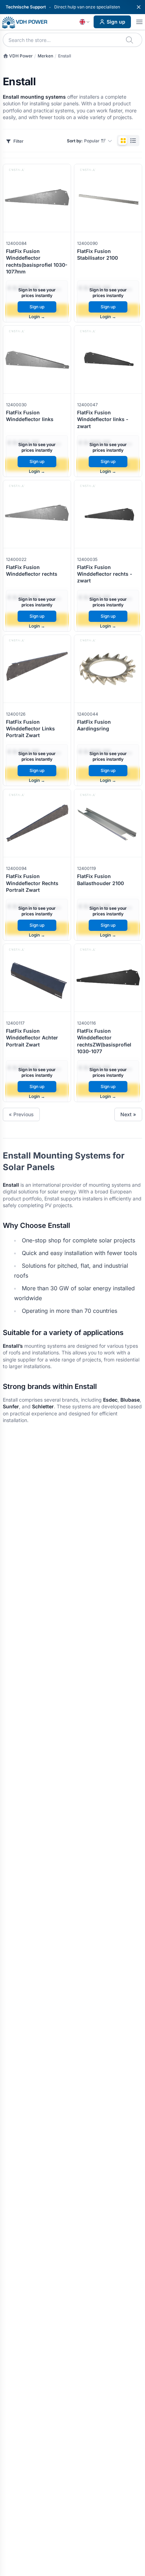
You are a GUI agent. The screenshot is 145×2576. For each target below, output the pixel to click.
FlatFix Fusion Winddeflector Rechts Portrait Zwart (32, 883)
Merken (45, 56)
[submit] (130, 40)
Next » (128, 1114)
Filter (18, 141)
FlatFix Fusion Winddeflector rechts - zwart (105, 574)
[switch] (128, 141)
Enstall (65, 56)
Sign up (116, 22)
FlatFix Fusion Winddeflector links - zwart (103, 419)
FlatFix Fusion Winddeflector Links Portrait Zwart (30, 729)
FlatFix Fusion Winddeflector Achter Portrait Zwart (32, 1038)
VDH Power (20, 56)
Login (37, 317)
